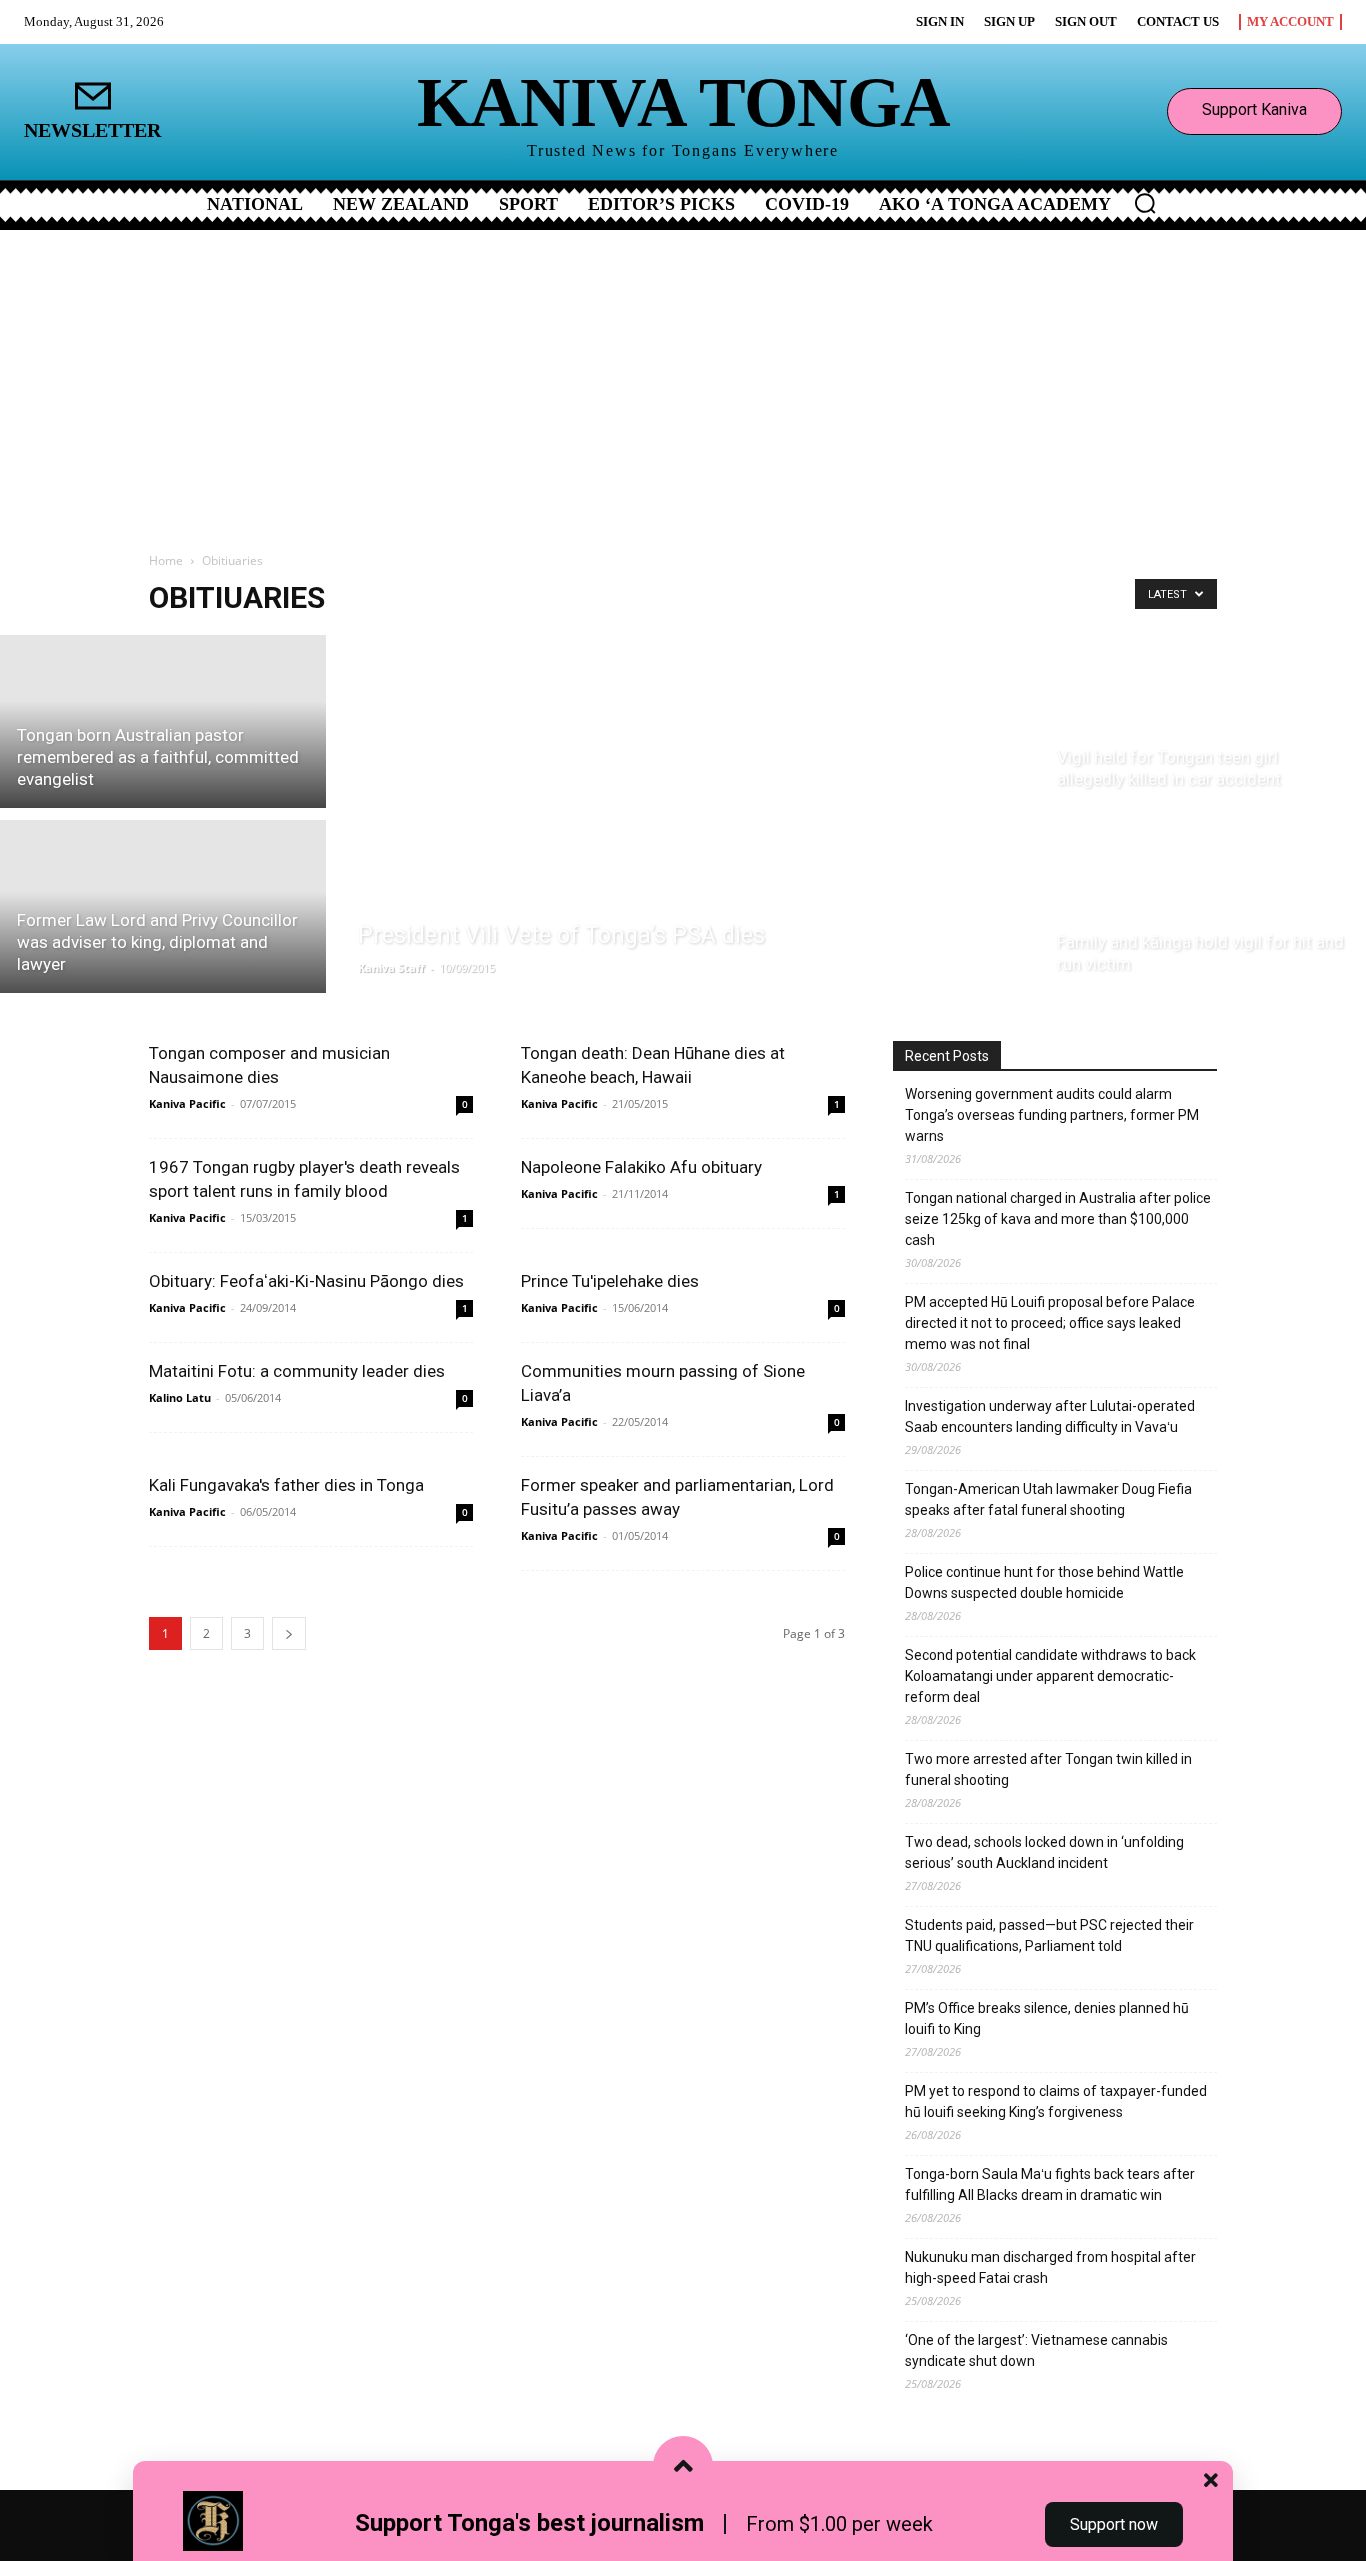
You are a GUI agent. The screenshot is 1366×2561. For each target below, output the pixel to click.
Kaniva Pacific (187, 1103)
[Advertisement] (683, 380)
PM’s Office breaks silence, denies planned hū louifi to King (1047, 2018)
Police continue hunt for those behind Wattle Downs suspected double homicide (1044, 1582)
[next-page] (289, 1633)
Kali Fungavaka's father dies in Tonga (286, 1485)
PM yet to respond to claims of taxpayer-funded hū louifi (1056, 2101)
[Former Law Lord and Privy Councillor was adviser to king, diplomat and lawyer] (163, 909)
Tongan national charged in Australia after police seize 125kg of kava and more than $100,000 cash (1058, 1219)
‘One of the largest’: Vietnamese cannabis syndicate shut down (1036, 2350)
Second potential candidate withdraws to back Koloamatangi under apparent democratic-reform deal (1050, 1676)
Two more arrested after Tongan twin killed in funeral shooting (1048, 1769)
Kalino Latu (180, 1397)
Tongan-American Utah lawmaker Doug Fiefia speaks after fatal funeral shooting (1048, 1499)
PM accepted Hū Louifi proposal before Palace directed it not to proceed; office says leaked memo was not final (1050, 1323)
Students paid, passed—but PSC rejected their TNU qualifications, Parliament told (1049, 1935)
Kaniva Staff (391, 967)
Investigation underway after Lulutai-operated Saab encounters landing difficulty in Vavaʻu (1050, 1416)
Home (166, 560)
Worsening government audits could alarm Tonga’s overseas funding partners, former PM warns (1052, 1115)
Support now (1114, 2524)
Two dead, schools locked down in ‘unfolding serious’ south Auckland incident (1044, 1852)
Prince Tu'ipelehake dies (610, 1281)
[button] (1145, 203)
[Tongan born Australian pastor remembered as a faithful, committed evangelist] (163, 718)
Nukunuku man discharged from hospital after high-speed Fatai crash (1050, 2267)
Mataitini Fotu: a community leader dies (297, 1371)
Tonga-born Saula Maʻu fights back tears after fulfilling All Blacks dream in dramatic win (1050, 2184)
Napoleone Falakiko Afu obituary (641, 1167)
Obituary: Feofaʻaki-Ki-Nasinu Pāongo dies (306, 1281)
